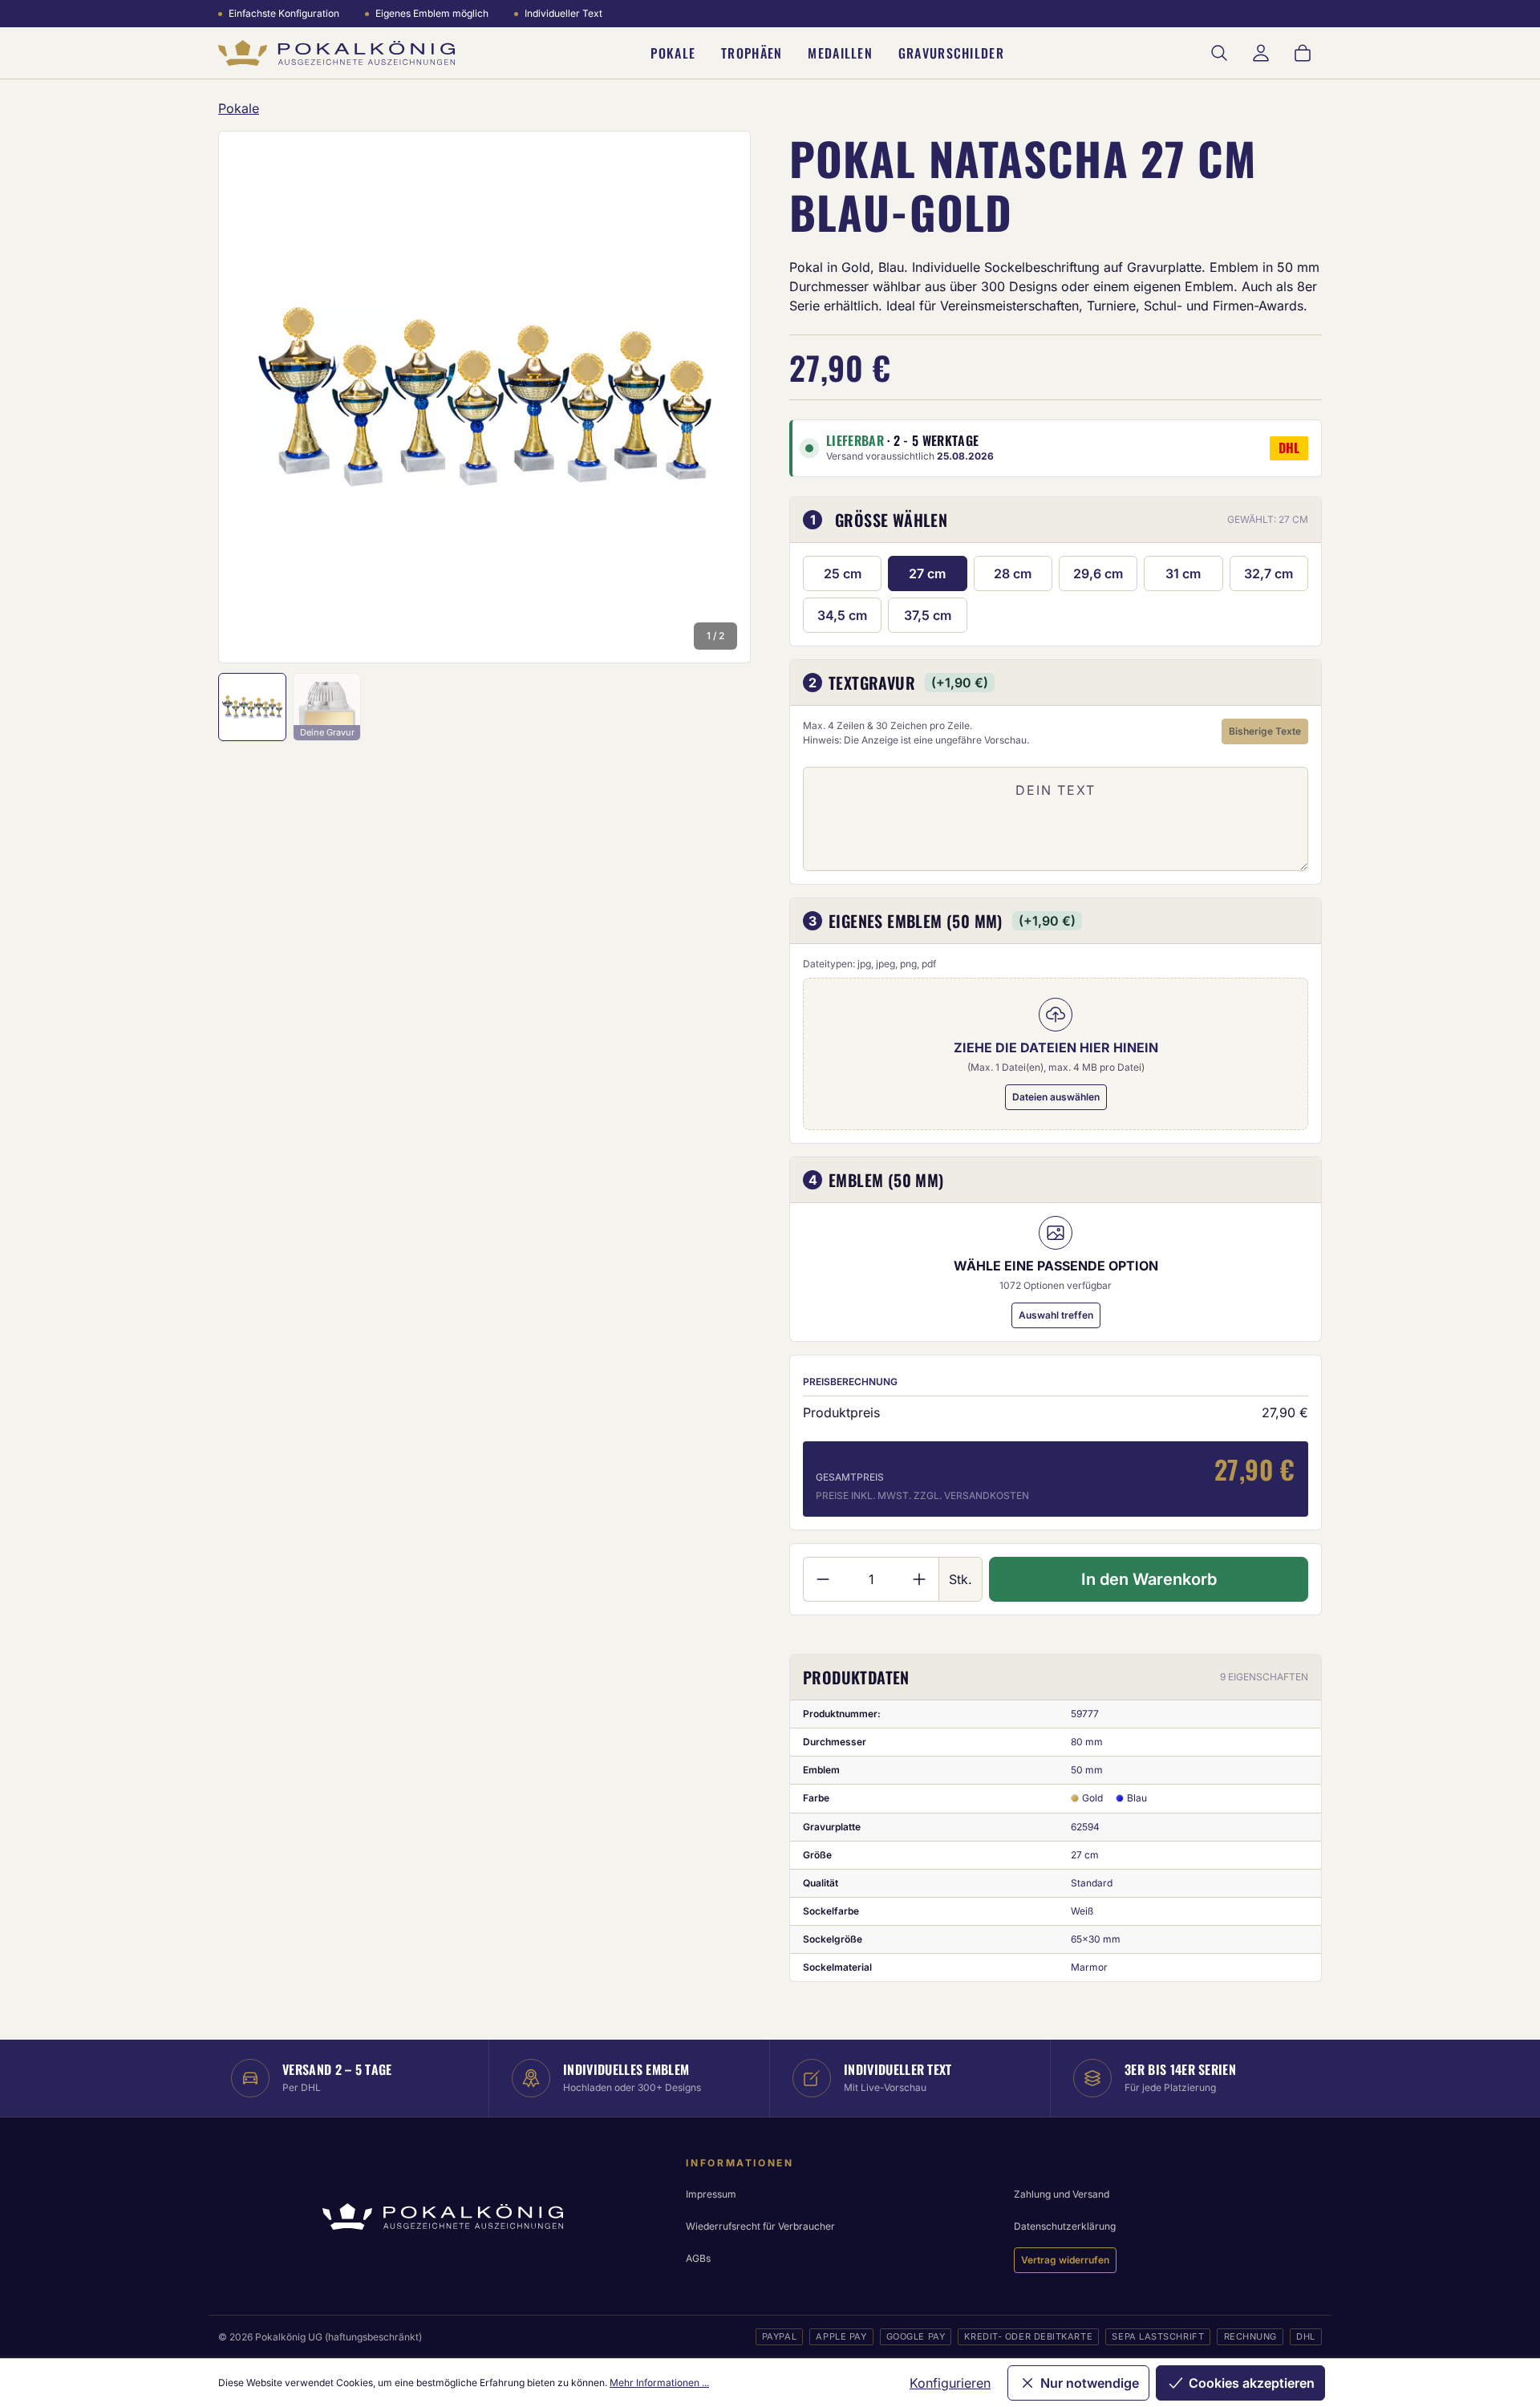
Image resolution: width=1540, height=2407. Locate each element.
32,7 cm (1268, 573)
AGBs (698, 2258)
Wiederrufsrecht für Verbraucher (760, 2226)
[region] (484, 397)
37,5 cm (928, 615)
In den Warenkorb (1149, 1579)
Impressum (711, 2194)
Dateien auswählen (1056, 1097)
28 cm (1013, 573)
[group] (484, 397)
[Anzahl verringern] (823, 1579)
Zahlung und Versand (1062, 2194)
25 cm (843, 573)
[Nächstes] (717, 397)
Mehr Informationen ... (659, 2383)
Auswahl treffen (1056, 1315)
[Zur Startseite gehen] (336, 53)
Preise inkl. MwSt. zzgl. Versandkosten (922, 1495)
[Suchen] (1219, 53)
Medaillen (840, 53)
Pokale (673, 53)
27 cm (927, 573)
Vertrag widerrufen (1065, 2260)
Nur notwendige (1090, 2383)
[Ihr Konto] (1261, 53)
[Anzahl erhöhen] (920, 1579)
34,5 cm (842, 615)
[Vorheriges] (252, 397)
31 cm (1183, 573)
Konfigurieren (950, 2383)
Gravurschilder (951, 53)
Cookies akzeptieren (1252, 2383)
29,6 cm (1098, 573)
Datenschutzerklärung (1065, 2226)
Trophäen (752, 53)
